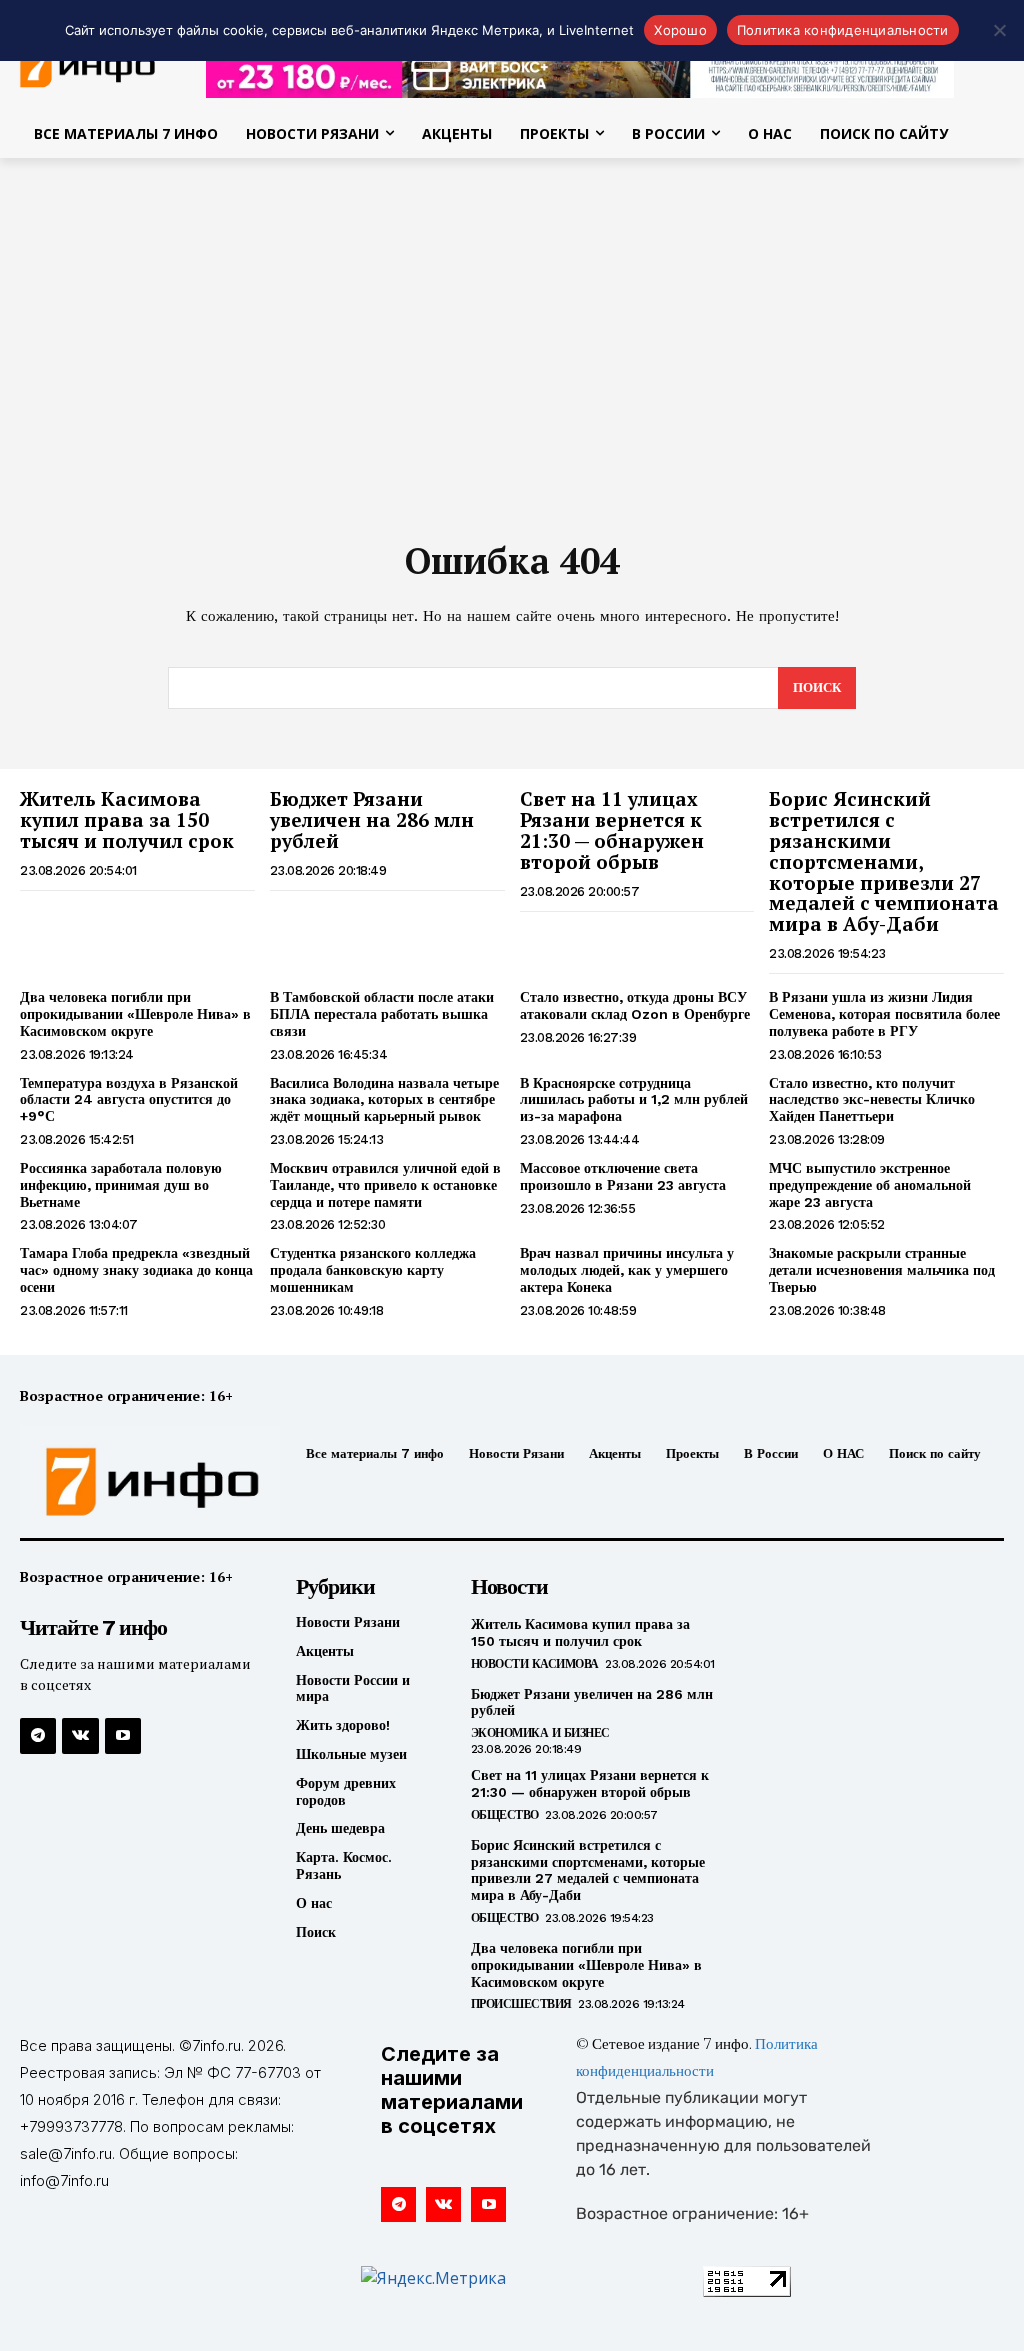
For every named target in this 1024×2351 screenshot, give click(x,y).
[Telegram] (38, 1736)
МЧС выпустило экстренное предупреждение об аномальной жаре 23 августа (870, 1185)
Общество (505, 1815)
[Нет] (999, 30)
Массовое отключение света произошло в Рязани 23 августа (623, 1176)
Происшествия (521, 2004)
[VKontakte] (80, 1736)
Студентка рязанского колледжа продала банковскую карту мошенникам (373, 1270)
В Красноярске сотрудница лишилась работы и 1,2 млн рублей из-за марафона (634, 1100)
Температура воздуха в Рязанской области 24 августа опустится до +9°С (129, 1100)
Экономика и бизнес (540, 1733)
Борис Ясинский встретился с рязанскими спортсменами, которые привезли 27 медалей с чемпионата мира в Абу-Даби (884, 861)
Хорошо (680, 30)
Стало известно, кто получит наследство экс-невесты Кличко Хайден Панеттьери (872, 1100)
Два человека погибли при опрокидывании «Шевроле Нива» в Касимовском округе (135, 1014)
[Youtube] (123, 1736)
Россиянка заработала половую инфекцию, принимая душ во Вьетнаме (121, 1185)
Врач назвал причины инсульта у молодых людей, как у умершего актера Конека (627, 1270)
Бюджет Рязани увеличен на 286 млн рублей (372, 819)
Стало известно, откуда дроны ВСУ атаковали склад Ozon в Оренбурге (635, 1005)
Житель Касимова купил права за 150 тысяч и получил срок (127, 819)
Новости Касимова (535, 1664)
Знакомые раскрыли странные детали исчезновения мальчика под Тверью (882, 1270)
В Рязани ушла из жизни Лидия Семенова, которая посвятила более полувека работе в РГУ (884, 1014)
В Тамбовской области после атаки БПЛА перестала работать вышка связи (382, 1014)
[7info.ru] (133, 1482)
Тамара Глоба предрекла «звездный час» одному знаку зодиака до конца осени (136, 1270)
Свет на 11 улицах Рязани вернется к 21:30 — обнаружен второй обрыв (612, 830)
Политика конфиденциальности (843, 30)
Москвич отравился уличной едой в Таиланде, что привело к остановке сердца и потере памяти (385, 1185)
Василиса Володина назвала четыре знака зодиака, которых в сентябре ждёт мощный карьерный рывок (384, 1100)
